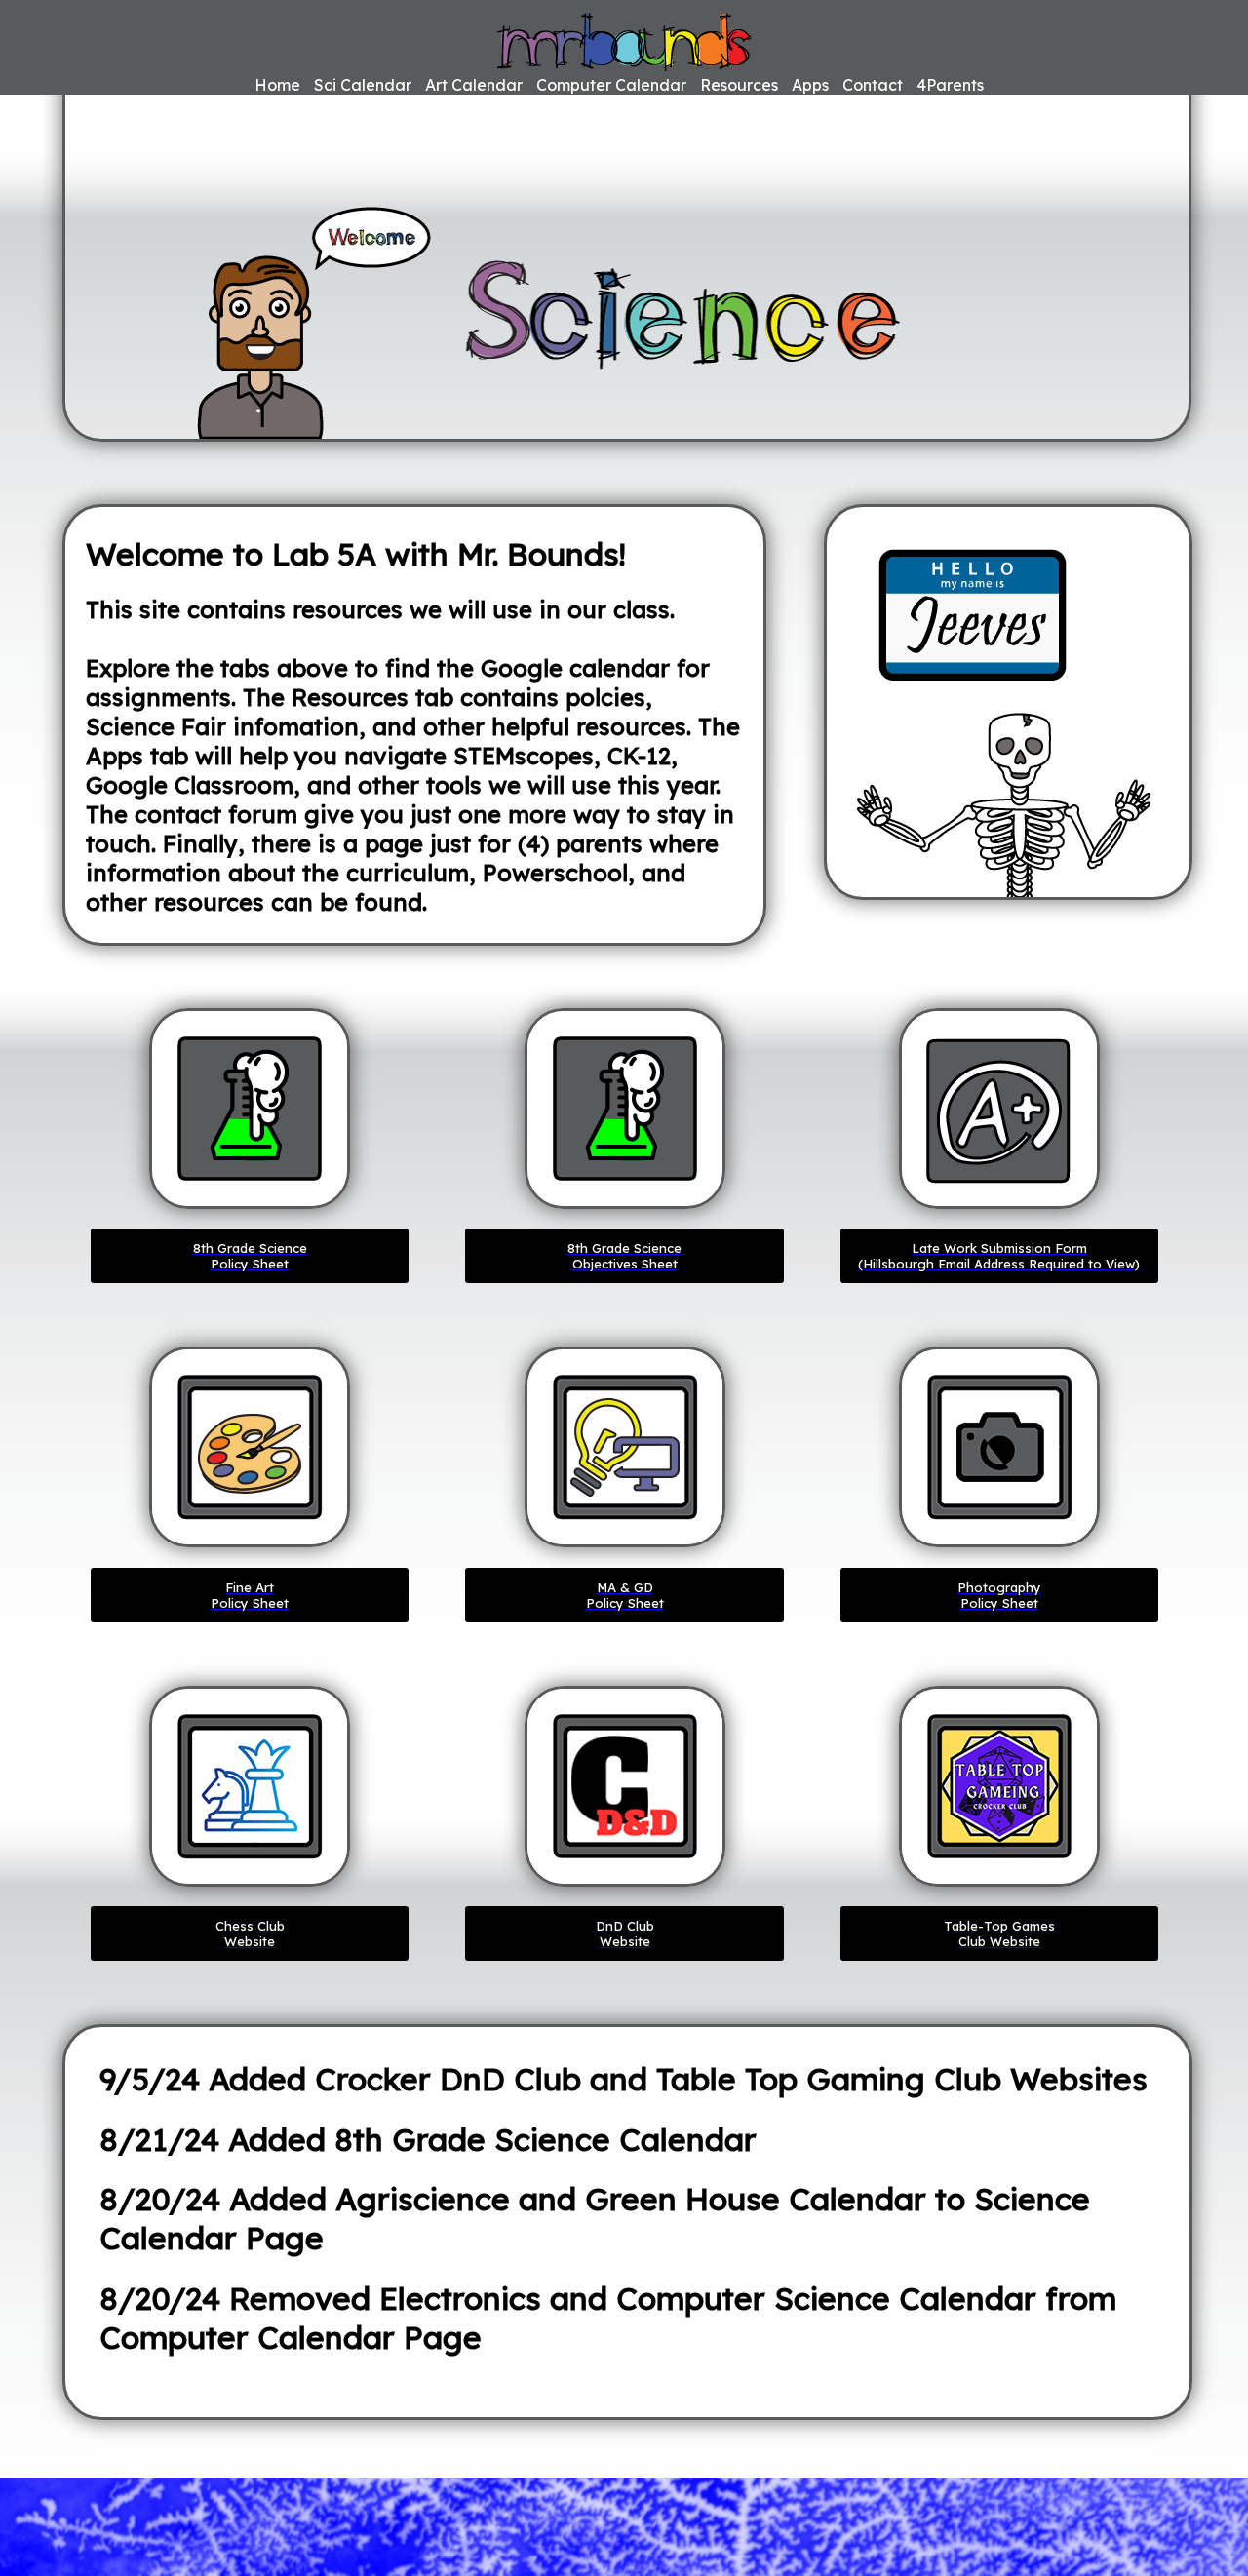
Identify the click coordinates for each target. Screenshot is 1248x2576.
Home (277, 85)
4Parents (950, 85)
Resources (739, 85)
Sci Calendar (363, 85)
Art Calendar (474, 85)
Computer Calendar (611, 85)
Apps (810, 85)
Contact (873, 85)
